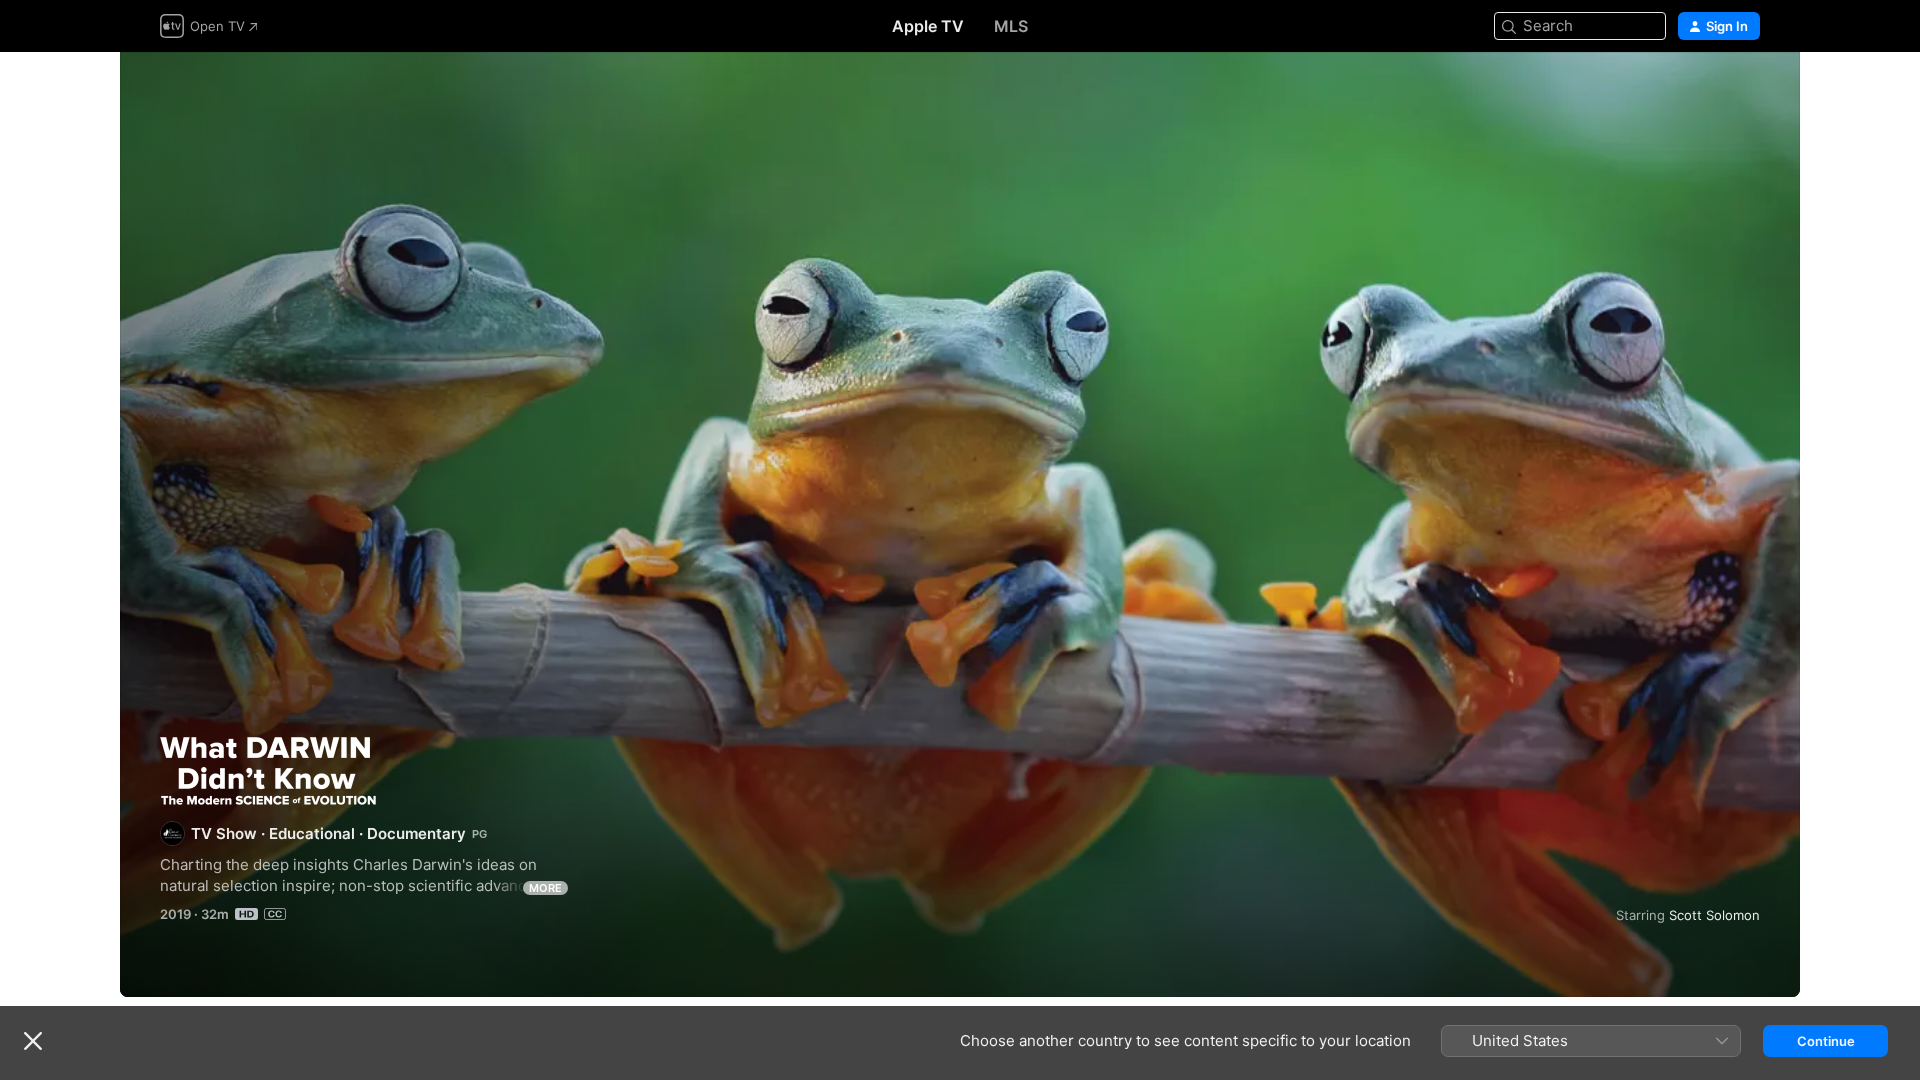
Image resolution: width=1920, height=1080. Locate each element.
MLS (1011, 26)
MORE (545, 888)
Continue (1826, 1041)
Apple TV (928, 26)
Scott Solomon (1714, 915)
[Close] (33, 1041)
